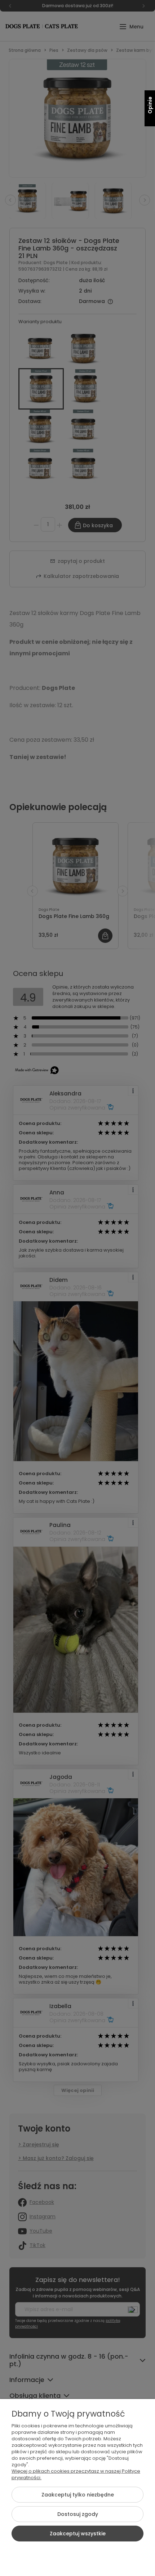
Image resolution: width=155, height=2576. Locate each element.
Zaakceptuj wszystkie (78, 2534)
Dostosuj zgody (78, 2514)
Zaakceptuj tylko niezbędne (78, 2495)
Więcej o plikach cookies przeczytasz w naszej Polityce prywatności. (76, 2474)
